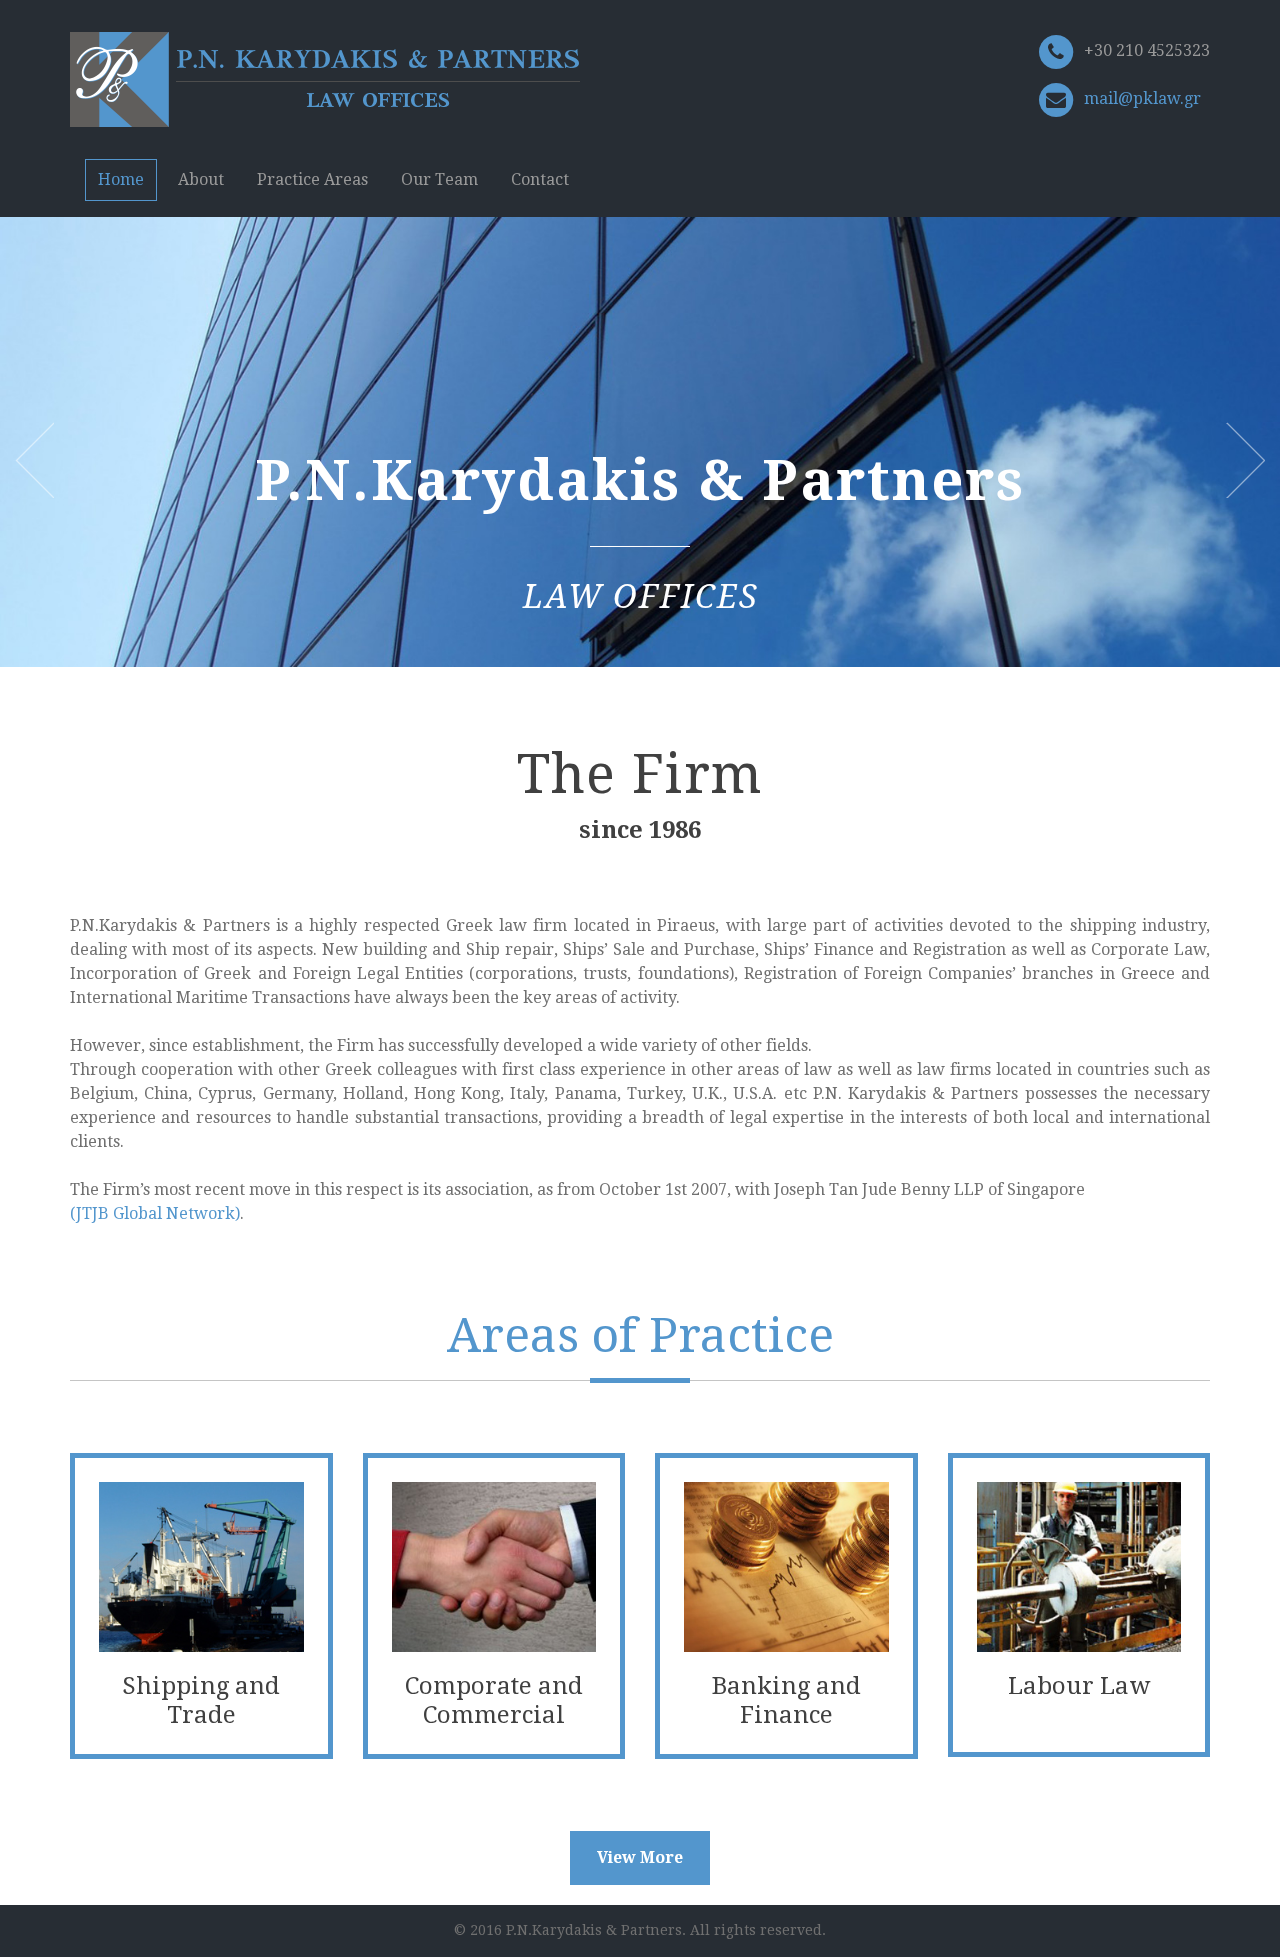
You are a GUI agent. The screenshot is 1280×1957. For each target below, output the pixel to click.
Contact (540, 179)
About (201, 179)
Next (1245, 460)
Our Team (439, 179)
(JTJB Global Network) (155, 1213)
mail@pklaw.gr (1142, 98)
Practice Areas (312, 179)
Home (121, 179)
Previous (34, 460)
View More (640, 1857)
